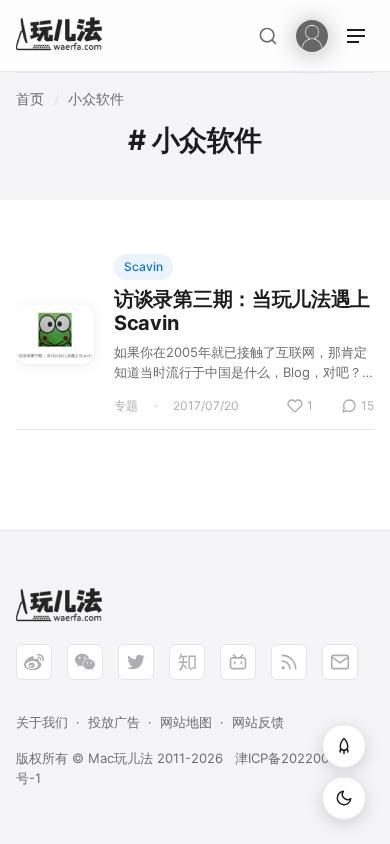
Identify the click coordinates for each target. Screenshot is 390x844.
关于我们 (42, 722)
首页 (30, 98)
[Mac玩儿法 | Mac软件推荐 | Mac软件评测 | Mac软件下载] (65, 36)
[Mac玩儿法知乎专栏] (187, 662)
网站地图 (186, 722)
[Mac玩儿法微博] (34, 662)
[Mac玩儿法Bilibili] (238, 662)
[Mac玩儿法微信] (85, 662)
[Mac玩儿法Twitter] (136, 662)
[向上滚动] (344, 746)
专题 (126, 405)
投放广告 (114, 722)
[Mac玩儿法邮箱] (340, 662)
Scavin (143, 266)
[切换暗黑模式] (344, 798)
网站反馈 (258, 722)
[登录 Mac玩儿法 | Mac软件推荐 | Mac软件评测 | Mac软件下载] (312, 34)
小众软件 (96, 98)
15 (367, 405)
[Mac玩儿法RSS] (289, 662)
